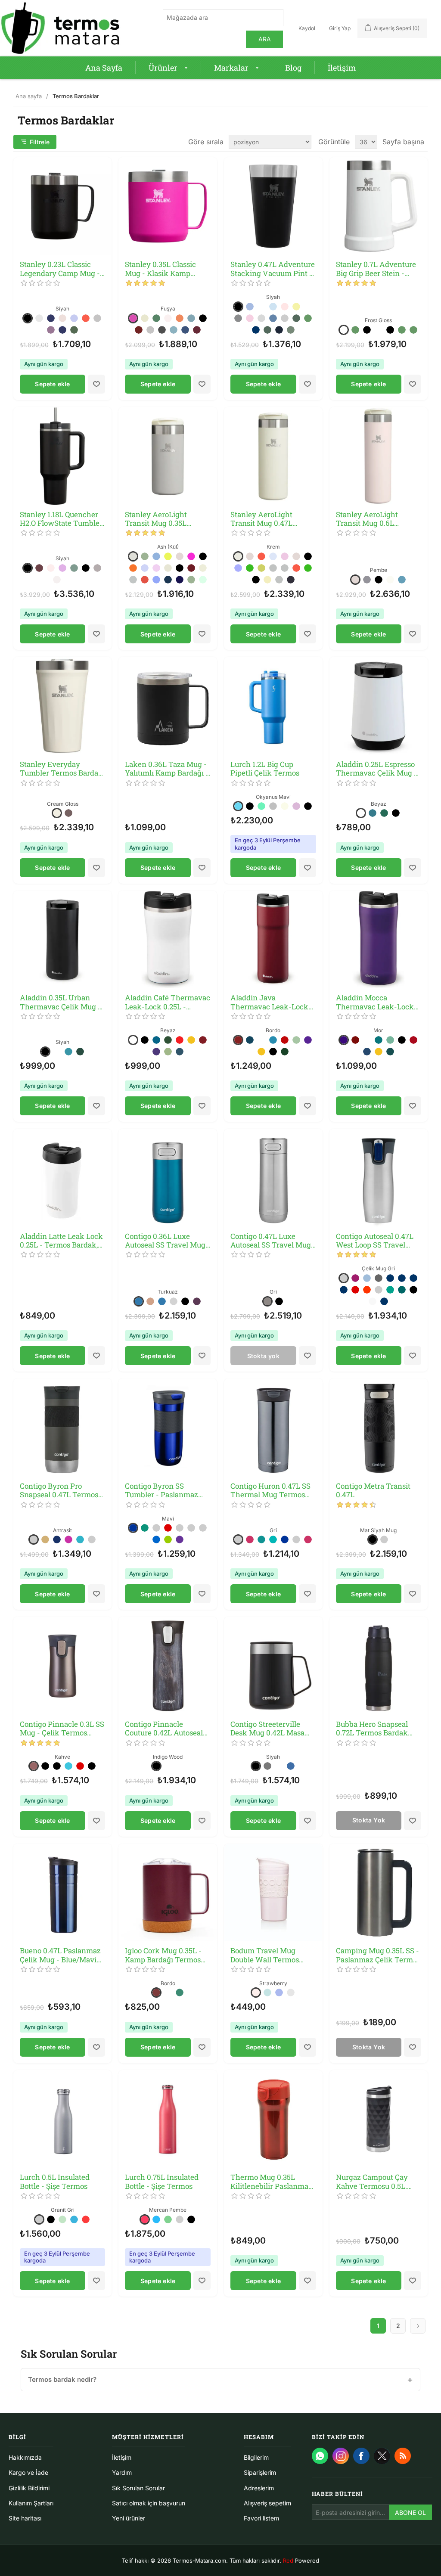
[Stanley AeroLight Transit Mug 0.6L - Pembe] (379, 456)
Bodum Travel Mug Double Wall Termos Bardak (265, 1955)
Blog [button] (293, 68)
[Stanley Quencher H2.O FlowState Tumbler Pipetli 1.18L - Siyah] (63, 456)
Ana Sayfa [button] (104, 68)
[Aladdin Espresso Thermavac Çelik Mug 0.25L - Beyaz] (379, 706)
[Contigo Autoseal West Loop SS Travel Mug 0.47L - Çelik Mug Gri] (379, 1178)
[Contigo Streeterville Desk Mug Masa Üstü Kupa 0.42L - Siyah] (273, 1666)
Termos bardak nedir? (62, 2379)
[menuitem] (104, 68)
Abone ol (410, 2512)
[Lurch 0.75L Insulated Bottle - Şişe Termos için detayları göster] (168, 2119)
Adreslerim (259, 2488)
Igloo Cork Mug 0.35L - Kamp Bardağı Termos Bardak (163, 1955)
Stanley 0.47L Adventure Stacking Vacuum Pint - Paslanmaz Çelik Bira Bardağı (273, 269)
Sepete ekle (52, 384)
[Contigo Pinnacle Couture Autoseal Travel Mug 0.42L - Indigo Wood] (168, 1666)
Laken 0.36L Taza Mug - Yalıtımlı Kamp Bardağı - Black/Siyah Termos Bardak (167, 769)
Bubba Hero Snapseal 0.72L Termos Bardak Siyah (372, 1729)
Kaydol (307, 28)
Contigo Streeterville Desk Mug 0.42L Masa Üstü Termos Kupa (267, 1729)
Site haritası (25, 2518)
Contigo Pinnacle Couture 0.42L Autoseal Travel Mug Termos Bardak (164, 1729)
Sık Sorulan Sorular (138, 2488)
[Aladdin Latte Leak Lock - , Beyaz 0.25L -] (63, 1178)
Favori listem (261, 2518)
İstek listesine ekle (96, 384)
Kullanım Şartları (31, 2503)
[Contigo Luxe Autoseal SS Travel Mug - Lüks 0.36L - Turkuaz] (168, 1178)
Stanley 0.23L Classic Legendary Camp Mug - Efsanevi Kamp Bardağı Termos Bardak (60, 269)
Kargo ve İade (28, 2472)
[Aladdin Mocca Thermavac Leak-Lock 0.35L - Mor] (379, 940)
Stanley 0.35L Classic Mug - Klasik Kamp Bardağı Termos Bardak (165, 269)
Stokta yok (263, 1356)
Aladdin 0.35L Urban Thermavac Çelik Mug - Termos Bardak (60, 1002)
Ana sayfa (29, 96)
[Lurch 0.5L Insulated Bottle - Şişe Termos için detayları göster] (63, 2119)
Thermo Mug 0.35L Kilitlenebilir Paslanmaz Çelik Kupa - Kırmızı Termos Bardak (271, 2182)
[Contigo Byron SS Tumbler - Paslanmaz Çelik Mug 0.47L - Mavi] (168, 1428)
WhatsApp (320, 2456)
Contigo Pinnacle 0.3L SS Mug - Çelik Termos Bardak (62, 1729)
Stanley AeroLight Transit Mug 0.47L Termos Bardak (261, 519)
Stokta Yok (369, 1820)
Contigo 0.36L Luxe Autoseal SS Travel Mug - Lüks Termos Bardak (168, 1241)
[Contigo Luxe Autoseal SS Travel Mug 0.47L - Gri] (273, 1178)
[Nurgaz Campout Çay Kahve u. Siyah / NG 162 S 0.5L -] (379, 2119)
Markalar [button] (231, 68)
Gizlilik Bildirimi (29, 2488)
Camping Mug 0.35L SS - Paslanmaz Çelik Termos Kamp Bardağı (378, 1955)
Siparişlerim (260, 2472)
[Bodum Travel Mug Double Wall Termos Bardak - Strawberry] (273, 1893)
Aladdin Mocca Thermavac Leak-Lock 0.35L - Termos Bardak (375, 1002)
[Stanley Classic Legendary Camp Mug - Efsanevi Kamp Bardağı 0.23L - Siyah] (63, 206)
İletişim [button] (342, 68)
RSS (403, 2456)
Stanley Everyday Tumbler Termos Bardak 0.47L (61, 769)
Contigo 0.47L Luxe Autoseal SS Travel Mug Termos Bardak (271, 1241)
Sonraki (418, 2326)
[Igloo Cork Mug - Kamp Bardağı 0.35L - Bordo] (168, 1893)
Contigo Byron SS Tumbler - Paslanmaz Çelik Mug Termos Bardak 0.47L (161, 1491)
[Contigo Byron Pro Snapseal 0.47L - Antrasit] (63, 1428)
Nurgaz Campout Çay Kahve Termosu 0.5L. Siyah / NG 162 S (372, 2182)
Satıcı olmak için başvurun (149, 2503)
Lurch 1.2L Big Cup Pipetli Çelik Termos (265, 769)
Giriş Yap (340, 28)
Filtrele (40, 142)
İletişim (122, 2457)
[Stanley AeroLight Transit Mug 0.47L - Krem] (273, 456)
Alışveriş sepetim (267, 2503)
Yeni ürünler (129, 2518)
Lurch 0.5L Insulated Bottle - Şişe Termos (55, 2182)
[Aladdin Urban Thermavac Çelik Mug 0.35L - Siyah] (63, 940)
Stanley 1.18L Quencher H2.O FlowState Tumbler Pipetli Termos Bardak (61, 519)
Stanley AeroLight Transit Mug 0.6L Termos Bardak (367, 519)
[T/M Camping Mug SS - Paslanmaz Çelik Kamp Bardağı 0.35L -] (379, 1893)
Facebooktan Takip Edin (361, 2456)
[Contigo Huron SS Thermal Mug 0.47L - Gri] (273, 1428)
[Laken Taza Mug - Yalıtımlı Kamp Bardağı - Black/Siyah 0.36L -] (168, 706)
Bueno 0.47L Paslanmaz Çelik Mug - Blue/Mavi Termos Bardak (60, 1955)
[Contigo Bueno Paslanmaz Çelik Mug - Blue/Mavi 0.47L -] (63, 1893)
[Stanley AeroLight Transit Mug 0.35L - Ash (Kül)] (168, 456)
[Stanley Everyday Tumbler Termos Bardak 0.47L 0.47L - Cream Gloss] (63, 706)
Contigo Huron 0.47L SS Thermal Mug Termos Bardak (270, 1491)
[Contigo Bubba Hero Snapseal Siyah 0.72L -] (379, 1666)
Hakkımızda (25, 2457)
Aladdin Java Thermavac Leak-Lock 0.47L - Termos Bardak (269, 1002)
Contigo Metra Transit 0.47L (373, 1491)
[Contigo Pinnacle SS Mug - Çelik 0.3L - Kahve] (63, 1666)
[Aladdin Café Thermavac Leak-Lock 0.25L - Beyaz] (168, 940)
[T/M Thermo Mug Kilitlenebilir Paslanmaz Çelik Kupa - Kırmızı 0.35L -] (273, 2119)
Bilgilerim (256, 2457)
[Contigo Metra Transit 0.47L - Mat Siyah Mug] (379, 1428)
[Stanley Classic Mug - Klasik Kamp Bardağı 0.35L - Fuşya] (168, 206)
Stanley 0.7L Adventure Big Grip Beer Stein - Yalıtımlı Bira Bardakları (377, 269)
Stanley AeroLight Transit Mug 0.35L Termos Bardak (156, 519)
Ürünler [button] (163, 68)
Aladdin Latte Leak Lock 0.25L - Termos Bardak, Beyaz (61, 1241)
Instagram (341, 2456)
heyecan (382, 2456)
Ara (265, 39)
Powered (301, 2560)
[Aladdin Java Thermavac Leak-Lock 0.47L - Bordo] (273, 940)
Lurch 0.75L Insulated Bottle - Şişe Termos (162, 2182)
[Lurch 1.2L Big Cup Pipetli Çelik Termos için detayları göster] (273, 706)
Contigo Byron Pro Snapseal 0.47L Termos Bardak (59, 1491)
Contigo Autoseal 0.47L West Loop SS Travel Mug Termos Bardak (375, 1241)
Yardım (122, 2472)
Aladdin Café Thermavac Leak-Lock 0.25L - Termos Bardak (168, 1002)
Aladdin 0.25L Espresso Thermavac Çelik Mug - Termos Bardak (376, 769)
